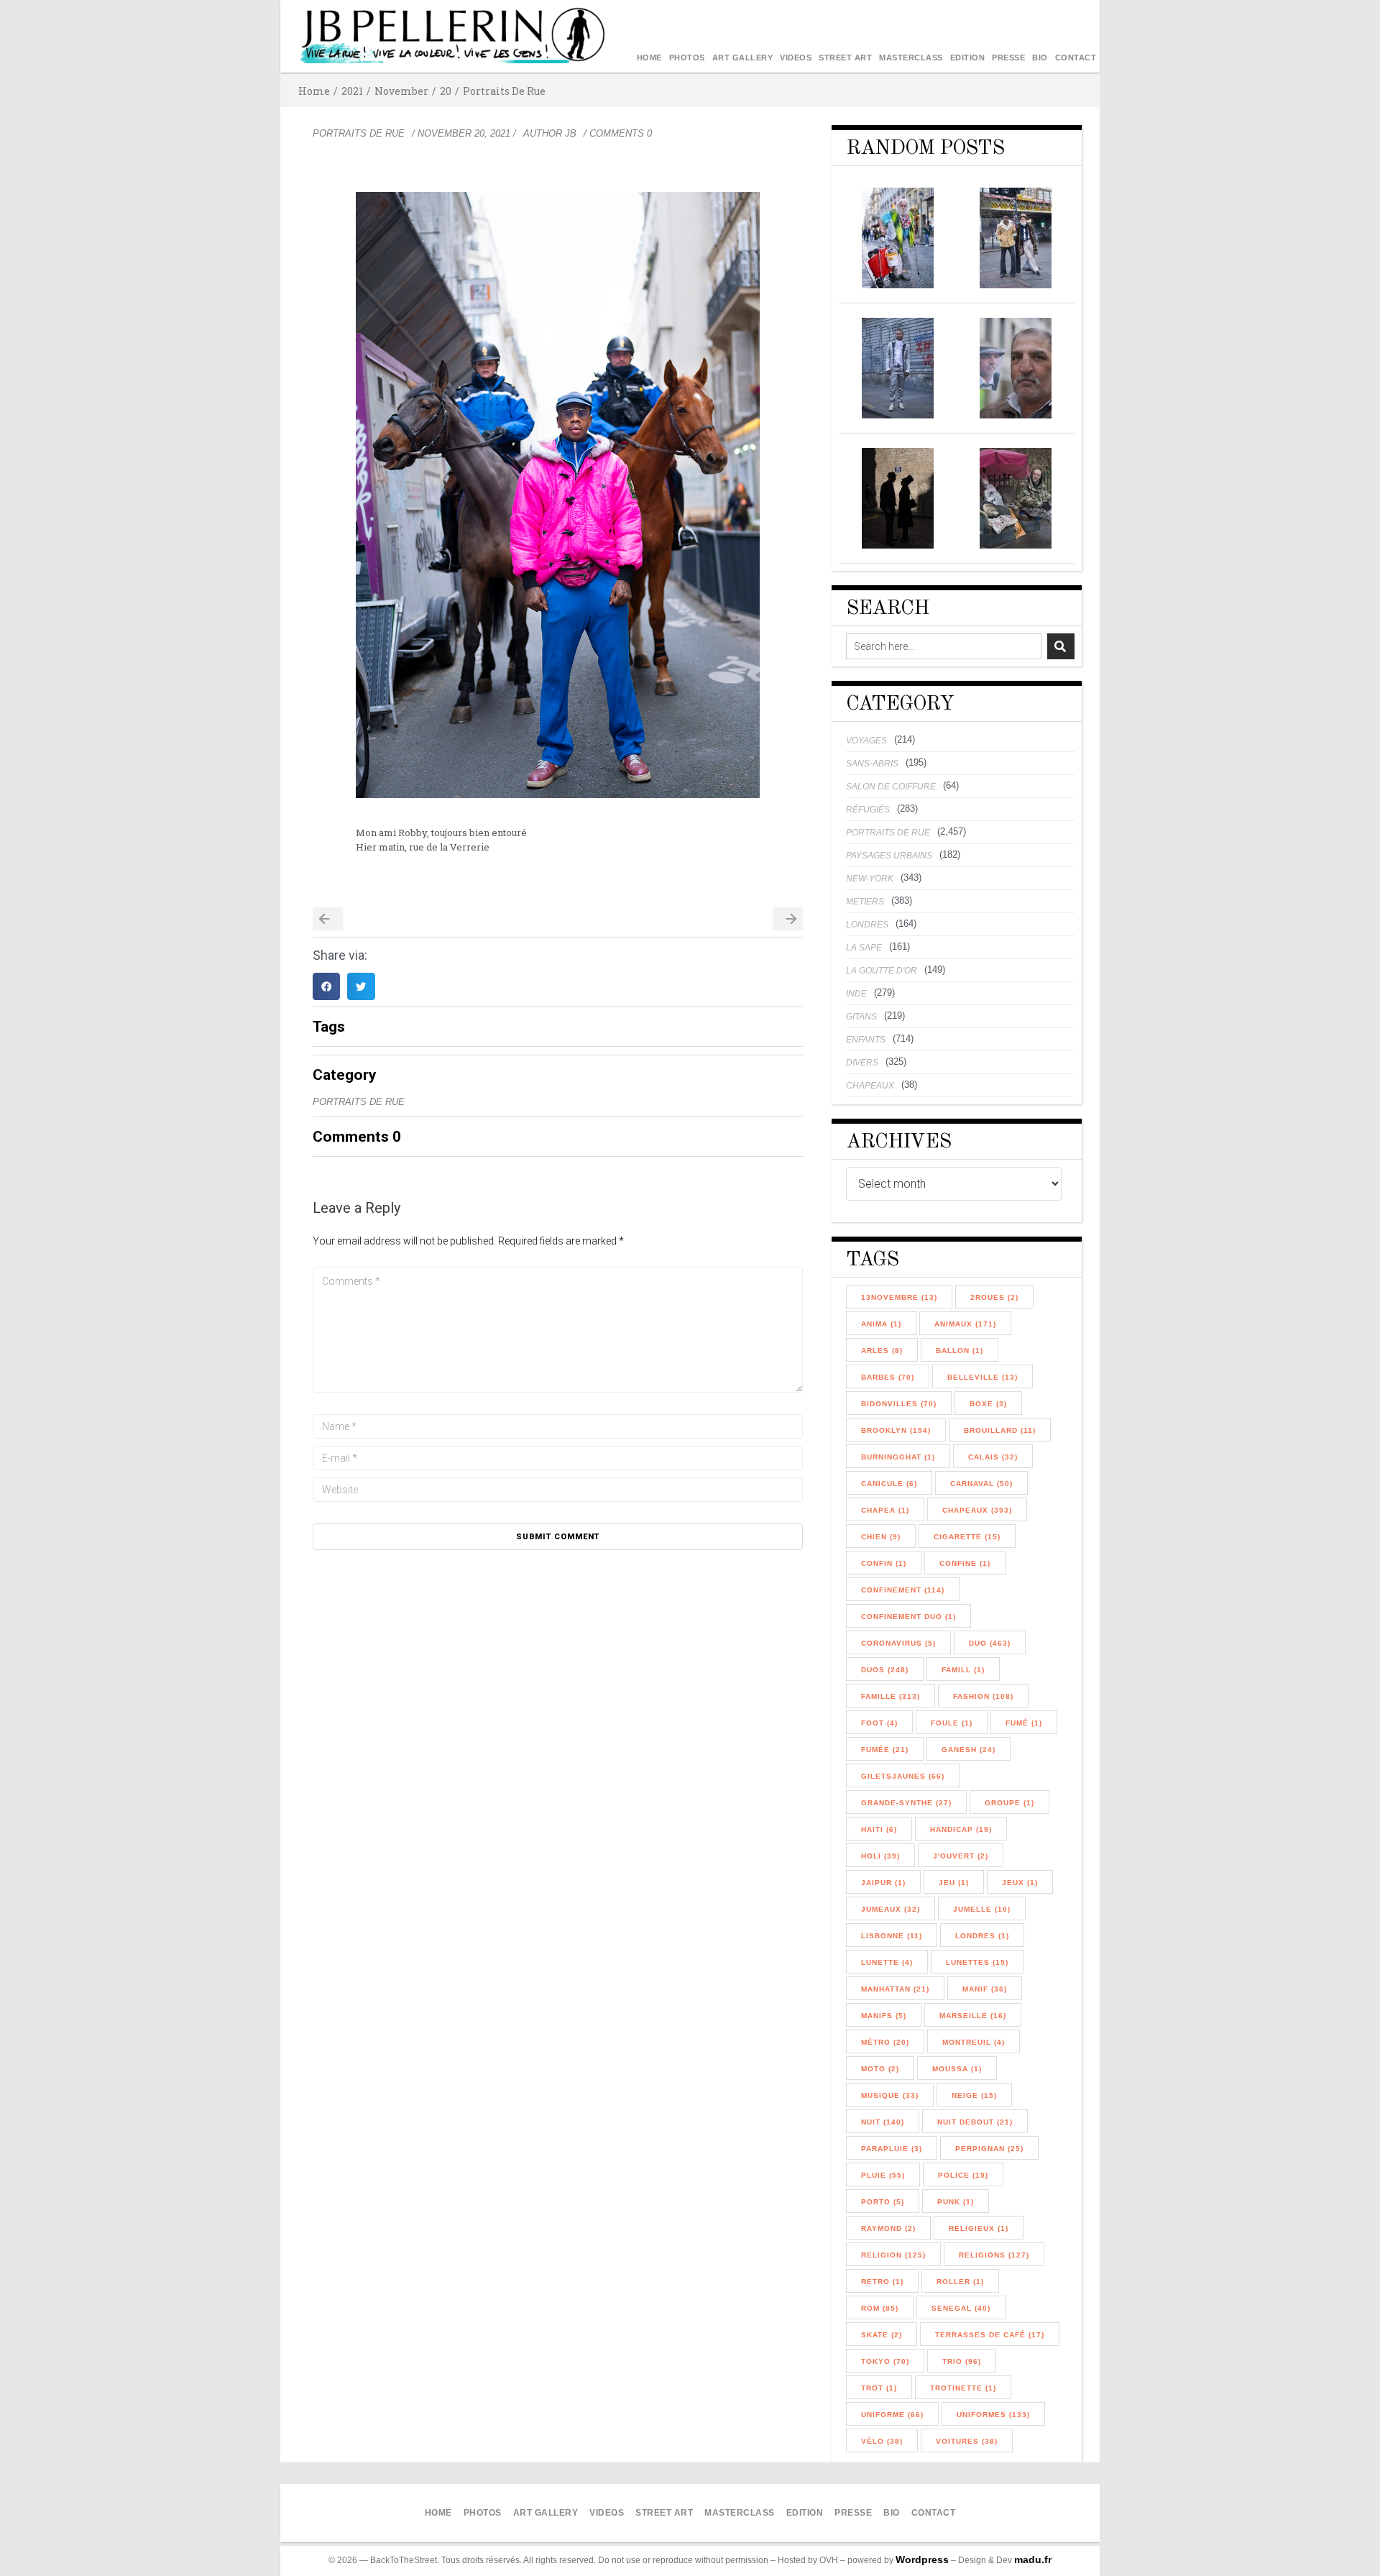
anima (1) (881, 1324)
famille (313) (891, 1696)
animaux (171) (965, 1324)
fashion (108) (983, 1696)
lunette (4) (887, 1962)
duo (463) (990, 1643)
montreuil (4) (974, 2042)
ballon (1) (960, 1351)
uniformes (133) (993, 2415)
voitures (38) (967, 2441)
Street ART (845, 58)
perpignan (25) (989, 2149)
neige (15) (974, 2095)
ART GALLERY (743, 58)
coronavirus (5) (898, 1643)
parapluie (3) (892, 2149)
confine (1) (965, 1563)
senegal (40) (961, 2308)
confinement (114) (903, 1590)
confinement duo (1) (908, 1617)
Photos (687, 58)
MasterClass (911, 58)
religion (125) (893, 2255)
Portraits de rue (504, 91)
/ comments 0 (618, 133)
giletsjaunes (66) (903, 1776)
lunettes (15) (977, 1962)
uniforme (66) (892, 2415)
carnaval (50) (981, 1484)
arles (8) (882, 1351)
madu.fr (1033, 2559)
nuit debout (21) (975, 2122)
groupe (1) (1009, 1803)
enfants (866, 1040)
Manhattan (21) (895, 1989)
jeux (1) (1020, 1883)
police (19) (963, 2175)
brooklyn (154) (896, 1430)
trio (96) (962, 2361)
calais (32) (993, 1457)
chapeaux (870, 1086)
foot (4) (879, 1723)
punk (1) (956, 2202)
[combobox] (944, 646)
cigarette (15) (967, 1537)
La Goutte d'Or (882, 971)
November (401, 91)
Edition (968, 58)
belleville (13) (983, 1377)
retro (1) (882, 2282)
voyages (866, 741)
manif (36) (985, 1989)
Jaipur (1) (883, 1883)
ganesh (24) (969, 1750)
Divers (862, 1063)
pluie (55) (883, 2175)
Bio (1040, 58)
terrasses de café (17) (990, 2335)
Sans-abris (872, 764)
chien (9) (881, 1537)
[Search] (1061, 646)
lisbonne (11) (892, 1936)
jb (571, 133)
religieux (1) (979, 2228)
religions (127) (994, 2255)
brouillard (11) (1000, 1430)
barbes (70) (888, 1377)
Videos (796, 58)
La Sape (864, 948)
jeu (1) (954, 1883)
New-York (870, 879)
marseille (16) (973, 2016)
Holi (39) (880, 1856)
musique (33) (890, 2095)
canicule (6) (889, 1484)
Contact (1076, 58)
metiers (865, 902)
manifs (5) (884, 2016)
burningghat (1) (898, 1457)
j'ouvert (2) (961, 1856)
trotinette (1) (963, 2388)
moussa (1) (957, 2069)
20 (446, 91)
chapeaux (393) (977, 1510)
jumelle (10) (982, 1909)
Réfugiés (868, 810)
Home (649, 58)
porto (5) (883, 2202)
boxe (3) (988, 1404)
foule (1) (952, 1723)
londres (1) (982, 1936)
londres (867, 925)
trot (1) (879, 2388)
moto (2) (880, 2069)
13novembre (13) (899, 1297)
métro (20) (885, 2042)
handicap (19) (961, 1829)
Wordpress (922, 2559)
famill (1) (963, 1670)
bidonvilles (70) (899, 1404)
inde (856, 994)
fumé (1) (1024, 1723)
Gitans (861, 1017)
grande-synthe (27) (906, 1803)
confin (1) (884, 1563)
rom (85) (880, 2308)
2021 (352, 91)
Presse (1008, 58)
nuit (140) (883, 2122)
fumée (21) (885, 1750)
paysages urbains (889, 856)
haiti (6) (879, 1829)
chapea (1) (885, 1510)
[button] (326, 986)
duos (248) (885, 1670)
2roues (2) (994, 1297)
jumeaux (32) (891, 1909)
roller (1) (960, 2282)
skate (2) (882, 2335)
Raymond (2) (888, 2228)
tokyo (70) (885, 2361)
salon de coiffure (891, 787)
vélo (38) (882, 2441)
